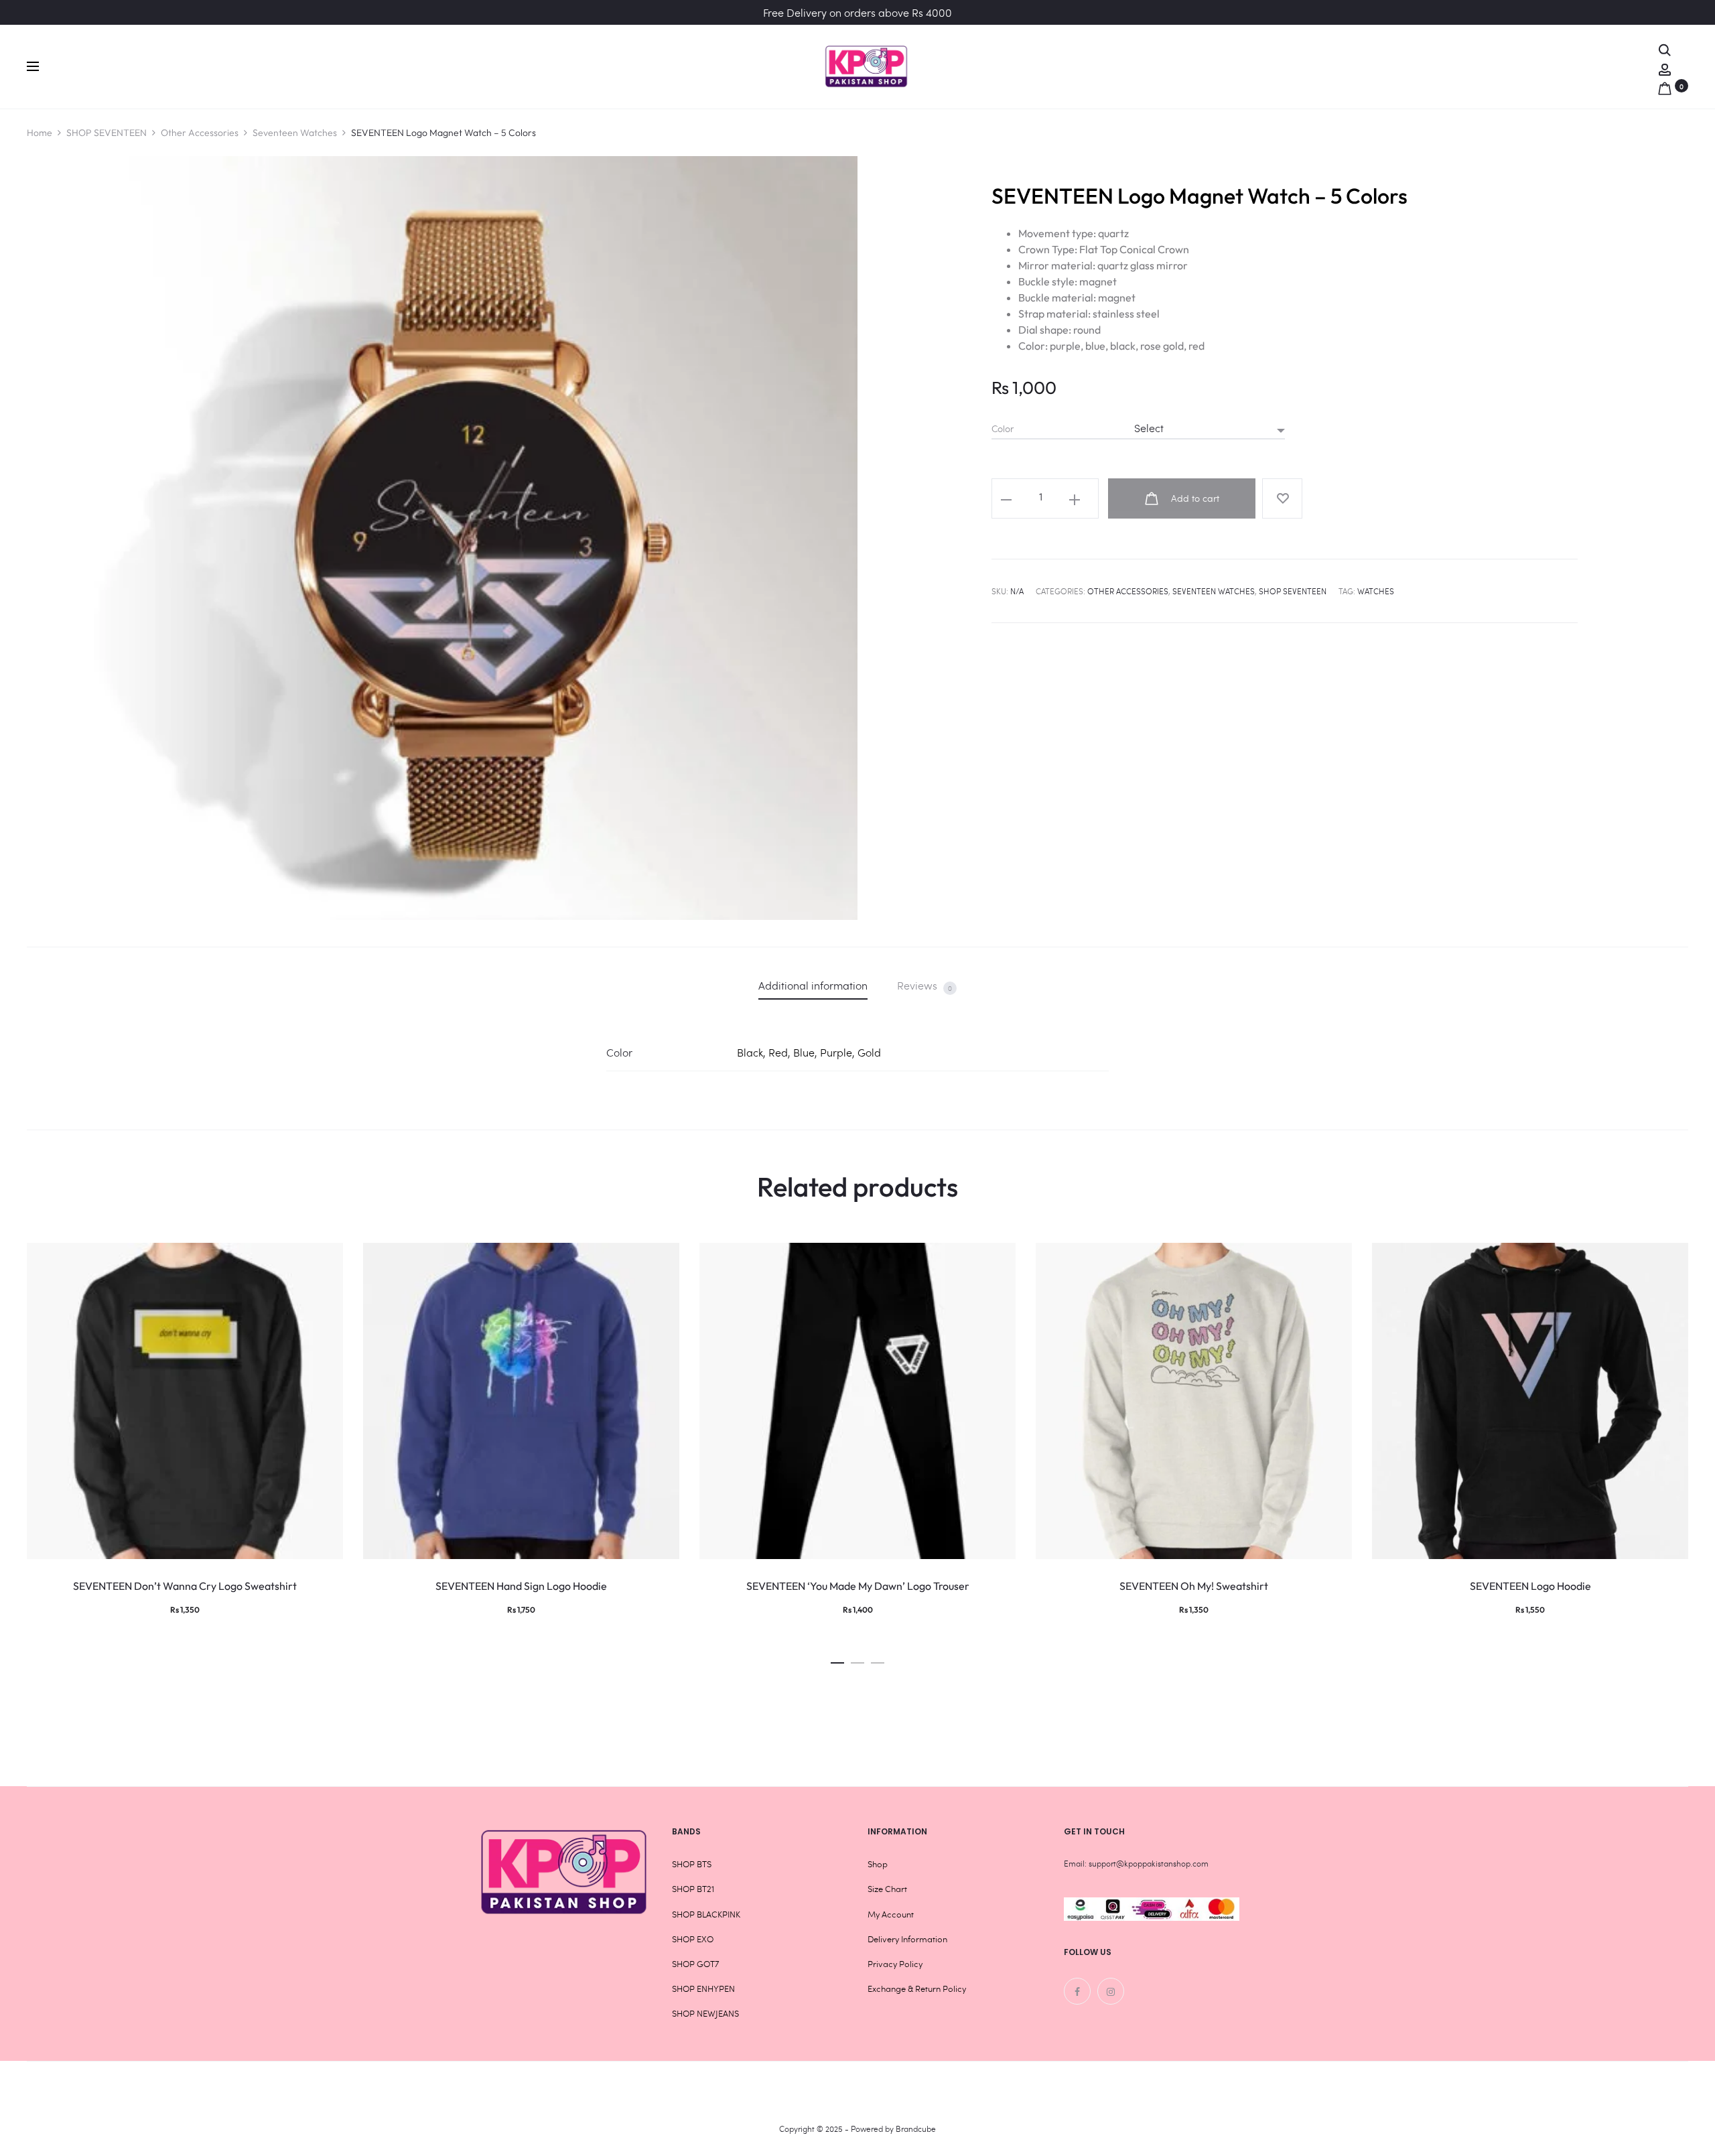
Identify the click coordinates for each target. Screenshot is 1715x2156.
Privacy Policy (895, 1964)
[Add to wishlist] (1282, 498)
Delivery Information (907, 1939)
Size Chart (887, 1889)
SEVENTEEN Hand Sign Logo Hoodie (521, 1586)
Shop (878, 1864)
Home (40, 133)
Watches (1376, 591)
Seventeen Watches (295, 133)
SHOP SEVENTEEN (107, 133)
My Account (891, 1914)
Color (1003, 429)
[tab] (813, 985)
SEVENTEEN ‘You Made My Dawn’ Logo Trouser (858, 1586)
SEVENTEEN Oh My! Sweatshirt (1194, 1586)
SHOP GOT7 (695, 1964)
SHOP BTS (692, 1864)
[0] (1665, 85)
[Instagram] (1111, 1991)
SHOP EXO (693, 1939)
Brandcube (916, 2129)
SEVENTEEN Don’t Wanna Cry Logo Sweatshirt (185, 1586)
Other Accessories (200, 133)
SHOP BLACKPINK (706, 1914)
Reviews (924, 986)
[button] (837, 1659)
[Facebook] (1077, 1991)
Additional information (813, 985)
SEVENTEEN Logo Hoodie (1530, 1586)
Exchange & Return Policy (917, 1989)
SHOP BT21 (693, 1889)
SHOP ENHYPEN (703, 1989)
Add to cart (1194, 498)
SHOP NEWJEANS (705, 2013)
